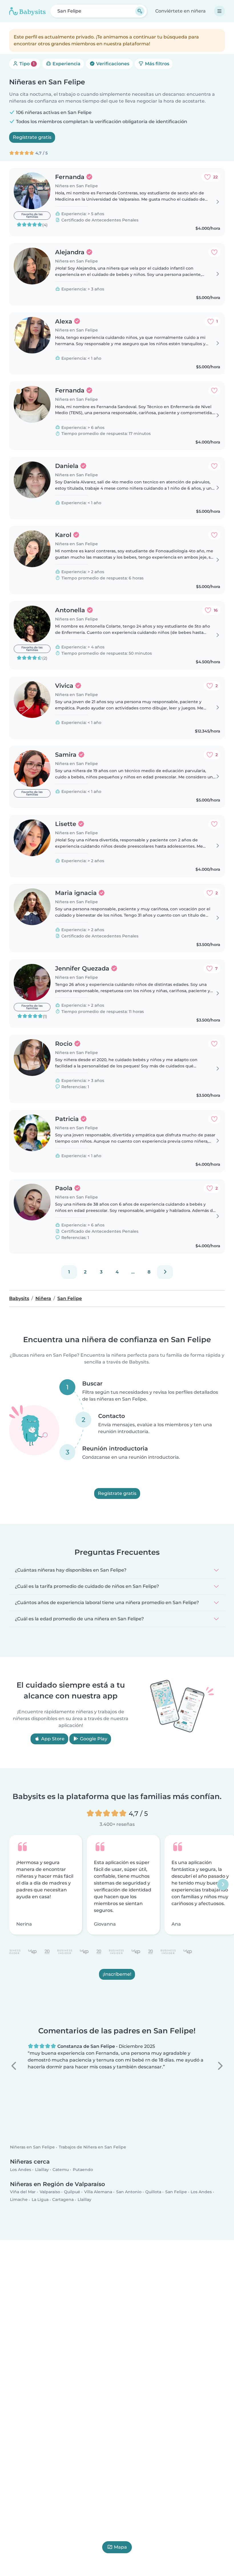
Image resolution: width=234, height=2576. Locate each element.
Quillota (153, 2192)
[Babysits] (27, 11)
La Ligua (40, 2200)
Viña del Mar (23, 2192)
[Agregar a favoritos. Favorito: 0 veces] (214, 252)
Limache (19, 2200)
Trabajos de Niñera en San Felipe (92, 2147)
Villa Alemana (98, 2192)
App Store (52, 1739)
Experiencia (66, 64)
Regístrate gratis (32, 137)
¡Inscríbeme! (117, 1974)
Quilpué (72, 2192)
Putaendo (83, 2170)
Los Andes (21, 2170)
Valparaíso (50, 2192)
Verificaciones (112, 64)
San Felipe (176, 2192)
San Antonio (129, 2192)
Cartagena (63, 2200)
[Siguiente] (165, 1272)
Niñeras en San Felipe (32, 2147)
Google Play (93, 1739)
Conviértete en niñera (180, 11)
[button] (14, 2066)
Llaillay (42, 2170)
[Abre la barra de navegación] (219, 11)
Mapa (120, 2547)
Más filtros (157, 64)
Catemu (61, 2170)
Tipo (26, 64)
